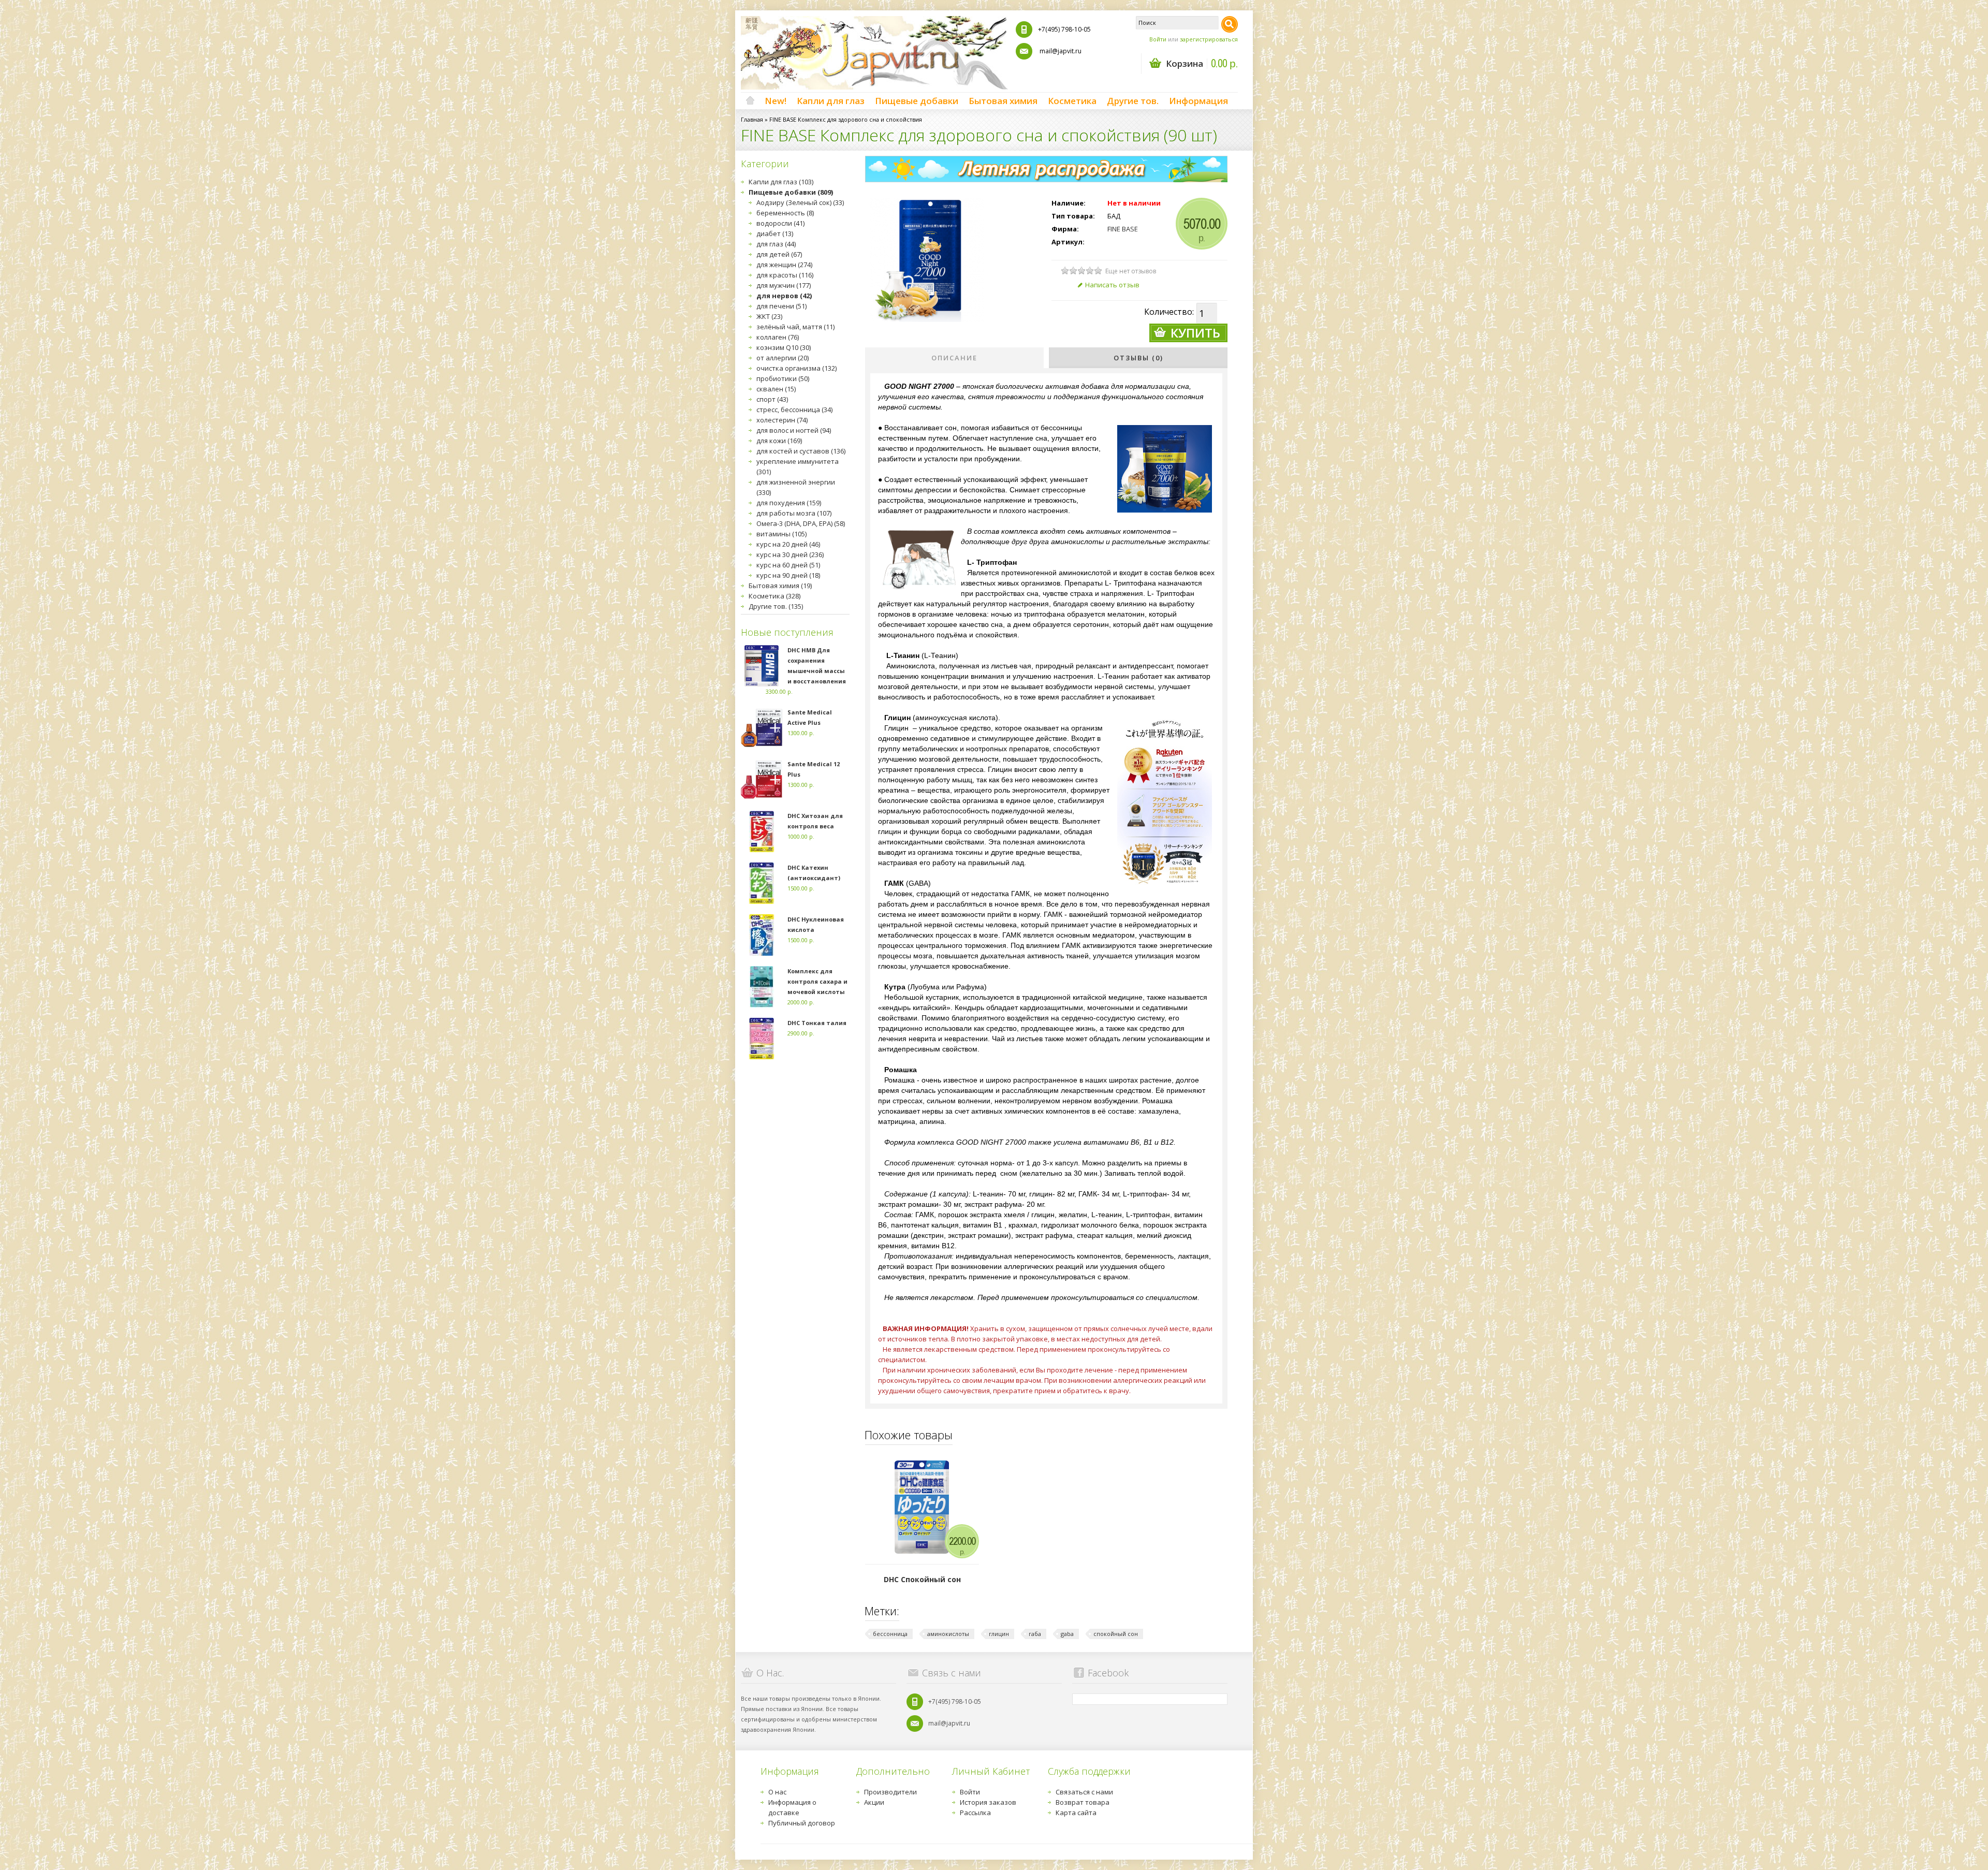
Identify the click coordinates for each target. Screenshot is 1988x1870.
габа (1035, 1634)
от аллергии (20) (783, 358)
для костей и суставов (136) (801, 451)
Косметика (1072, 101)
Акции (874, 1802)
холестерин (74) (782, 420)
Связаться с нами (1084, 1792)
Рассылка (975, 1813)
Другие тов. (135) (776, 606)
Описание (954, 358)
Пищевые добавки (917, 101)
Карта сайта (1076, 1813)
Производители (890, 1792)
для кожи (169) (779, 441)
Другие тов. (1133, 101)
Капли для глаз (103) (781, 182)
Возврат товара (1083, 1802)
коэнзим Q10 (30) (784, 347)
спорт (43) (772, 399)
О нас (777, 1792)
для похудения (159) (789, 503)
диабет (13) (775, 233)
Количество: (1169, 312)
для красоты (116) (785, 275)
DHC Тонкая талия (817, 1023)
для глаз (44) (776, 244)
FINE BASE (1123, 229)
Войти (1158, 39)
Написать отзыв (1112, 285)
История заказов (988, 1802)
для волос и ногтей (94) (794, 430)
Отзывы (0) (1138, 358)
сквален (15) (776, 389)
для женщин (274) (784, 265)
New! (776, 101)
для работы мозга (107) (794, 513)
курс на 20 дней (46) (788, 544)
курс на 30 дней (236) (790, 554)
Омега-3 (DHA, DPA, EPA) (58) (801, 523)
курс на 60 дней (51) (788, 565)
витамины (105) (781, 534)
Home (750, 101)
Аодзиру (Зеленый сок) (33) (800, 202)
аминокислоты (948, 1634)
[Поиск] (1230, 24)
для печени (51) (781, 306)
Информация (1198, 101)
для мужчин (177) (784, 285)
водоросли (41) (780, 223)
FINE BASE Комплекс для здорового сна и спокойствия (846, 119)
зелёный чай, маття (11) (795, 327)
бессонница (890, 1634)
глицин (999, 1634)
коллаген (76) (778, 337)
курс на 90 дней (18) (788, 575)
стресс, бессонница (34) (794, 410)
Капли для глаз (831, 101)
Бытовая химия (1003, 101)
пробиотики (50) (783, 378)
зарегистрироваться (1209, 39)
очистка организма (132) (796, 368)
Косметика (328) (774, 596)
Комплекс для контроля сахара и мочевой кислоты (817, 981)
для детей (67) (779, 254)
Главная (752, 119)
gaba (1067, 1634)
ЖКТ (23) (769, 316)
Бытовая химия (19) (780, 586)
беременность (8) (785, 213)
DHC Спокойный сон (922, 1579)
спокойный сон (1116, 1634)
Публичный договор (802, 1823)
